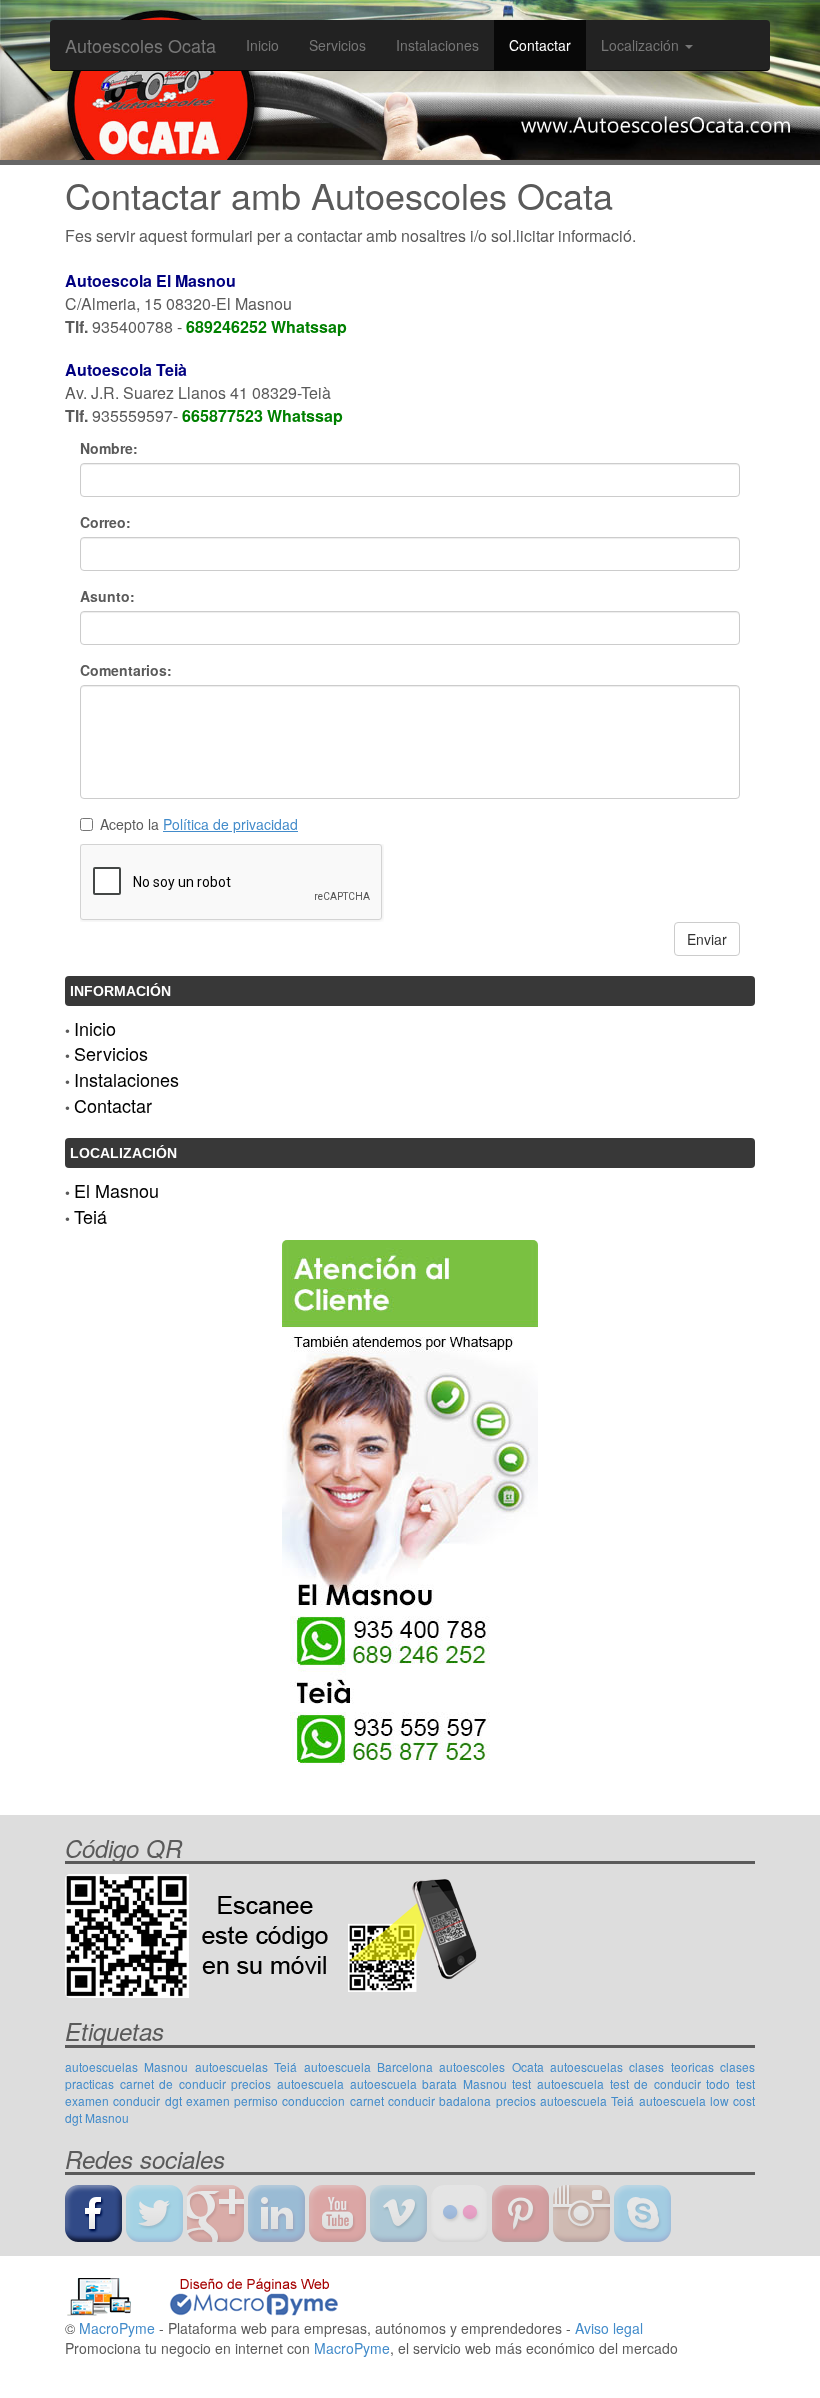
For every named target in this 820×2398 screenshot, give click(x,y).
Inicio (262, 45)
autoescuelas (586, 2066)
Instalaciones (437, 45)
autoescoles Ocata (491, 2066)
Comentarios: (126, 670)
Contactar (540, 45)
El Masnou (116, 1190)
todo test (730, 2083)
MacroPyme (117, 2328)
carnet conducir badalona (421, 2100)
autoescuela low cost (697, 2100)
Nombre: (109, 448)
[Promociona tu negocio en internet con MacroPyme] (202, 2295)
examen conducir (112, 2100)
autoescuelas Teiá (246, 2066)
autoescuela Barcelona (368, 2066)
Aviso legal (609, 2328)
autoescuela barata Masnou (428, 2083)
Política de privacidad (230, 824)
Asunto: (107, 596)
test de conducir (655, 2083)
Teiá (90, 1216)
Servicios (337, 45)
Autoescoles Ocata (140, 45)
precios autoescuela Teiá (565, 2100)
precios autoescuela (287, 2083)
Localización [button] (642, 45)
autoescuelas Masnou (126, 2066)
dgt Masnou (97, 2117)
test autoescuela (558, 2083)
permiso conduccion (289, 2100)
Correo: (105, 522)
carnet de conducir (173, 2083)
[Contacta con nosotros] (410, 1500)
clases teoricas (671, 2066)
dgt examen (197, 2100)
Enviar (707, 939)
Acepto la (199, 824)
